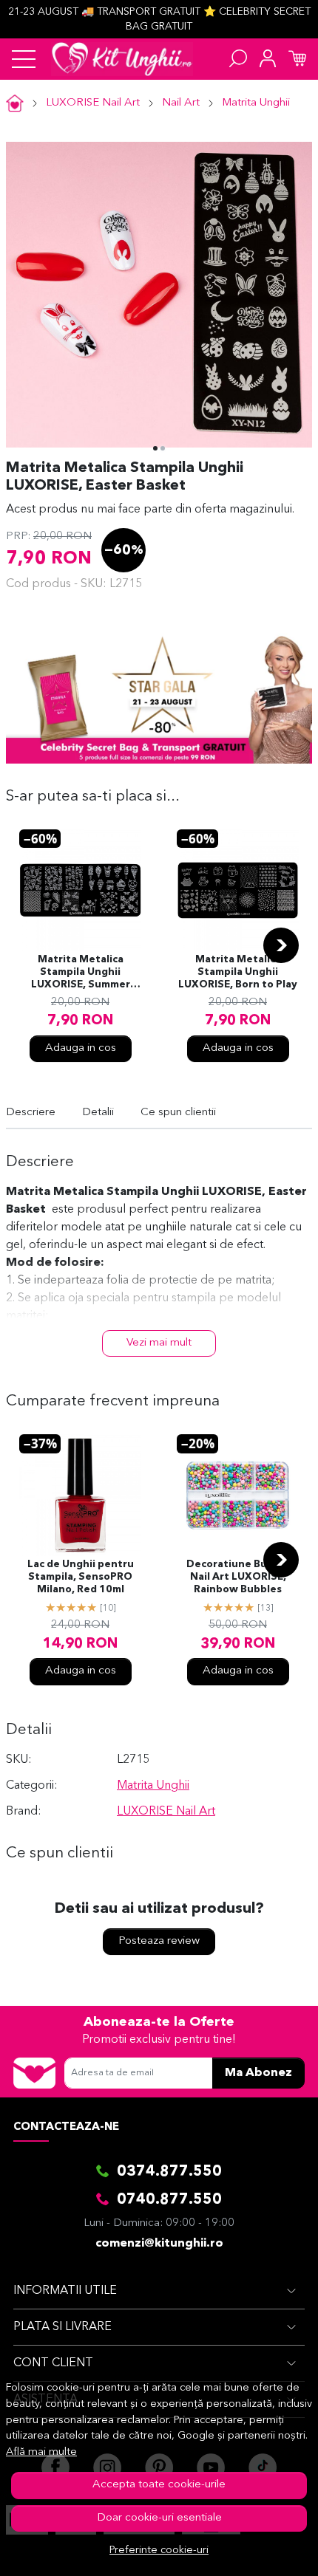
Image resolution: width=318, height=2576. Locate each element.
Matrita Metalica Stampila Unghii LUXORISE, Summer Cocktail (81, 973)
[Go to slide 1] (155, 448)
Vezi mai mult (159, 1343)
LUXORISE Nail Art (93, 103)
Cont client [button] (53, 2363)
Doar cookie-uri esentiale (159, 2518)
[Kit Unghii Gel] (122, 59)
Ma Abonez (258, 2073)
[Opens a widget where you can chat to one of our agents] (262, 2550)
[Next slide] (281, 945)
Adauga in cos (81, 1048)
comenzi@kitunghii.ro (159, 2244)
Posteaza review (159, 1941)
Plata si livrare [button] (62, 2327)
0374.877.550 (169, 2172)
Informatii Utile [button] (65, 2291)
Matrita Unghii (256, 103)
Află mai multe (41, 2452)
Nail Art (181, 103)
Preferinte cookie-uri (159, 2551)
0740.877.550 (169, 2200)
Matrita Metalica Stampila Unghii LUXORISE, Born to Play (238, 972)
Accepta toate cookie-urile (159, 2485)
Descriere (31, 1113)
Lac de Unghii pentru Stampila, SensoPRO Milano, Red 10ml (81, 1577)
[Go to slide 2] (163, 448)
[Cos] (297, 59)
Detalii (98, 1113)
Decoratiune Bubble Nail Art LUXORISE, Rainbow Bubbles (238, 1577)
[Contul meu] (268, 59)
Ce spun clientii (178, 1113)
